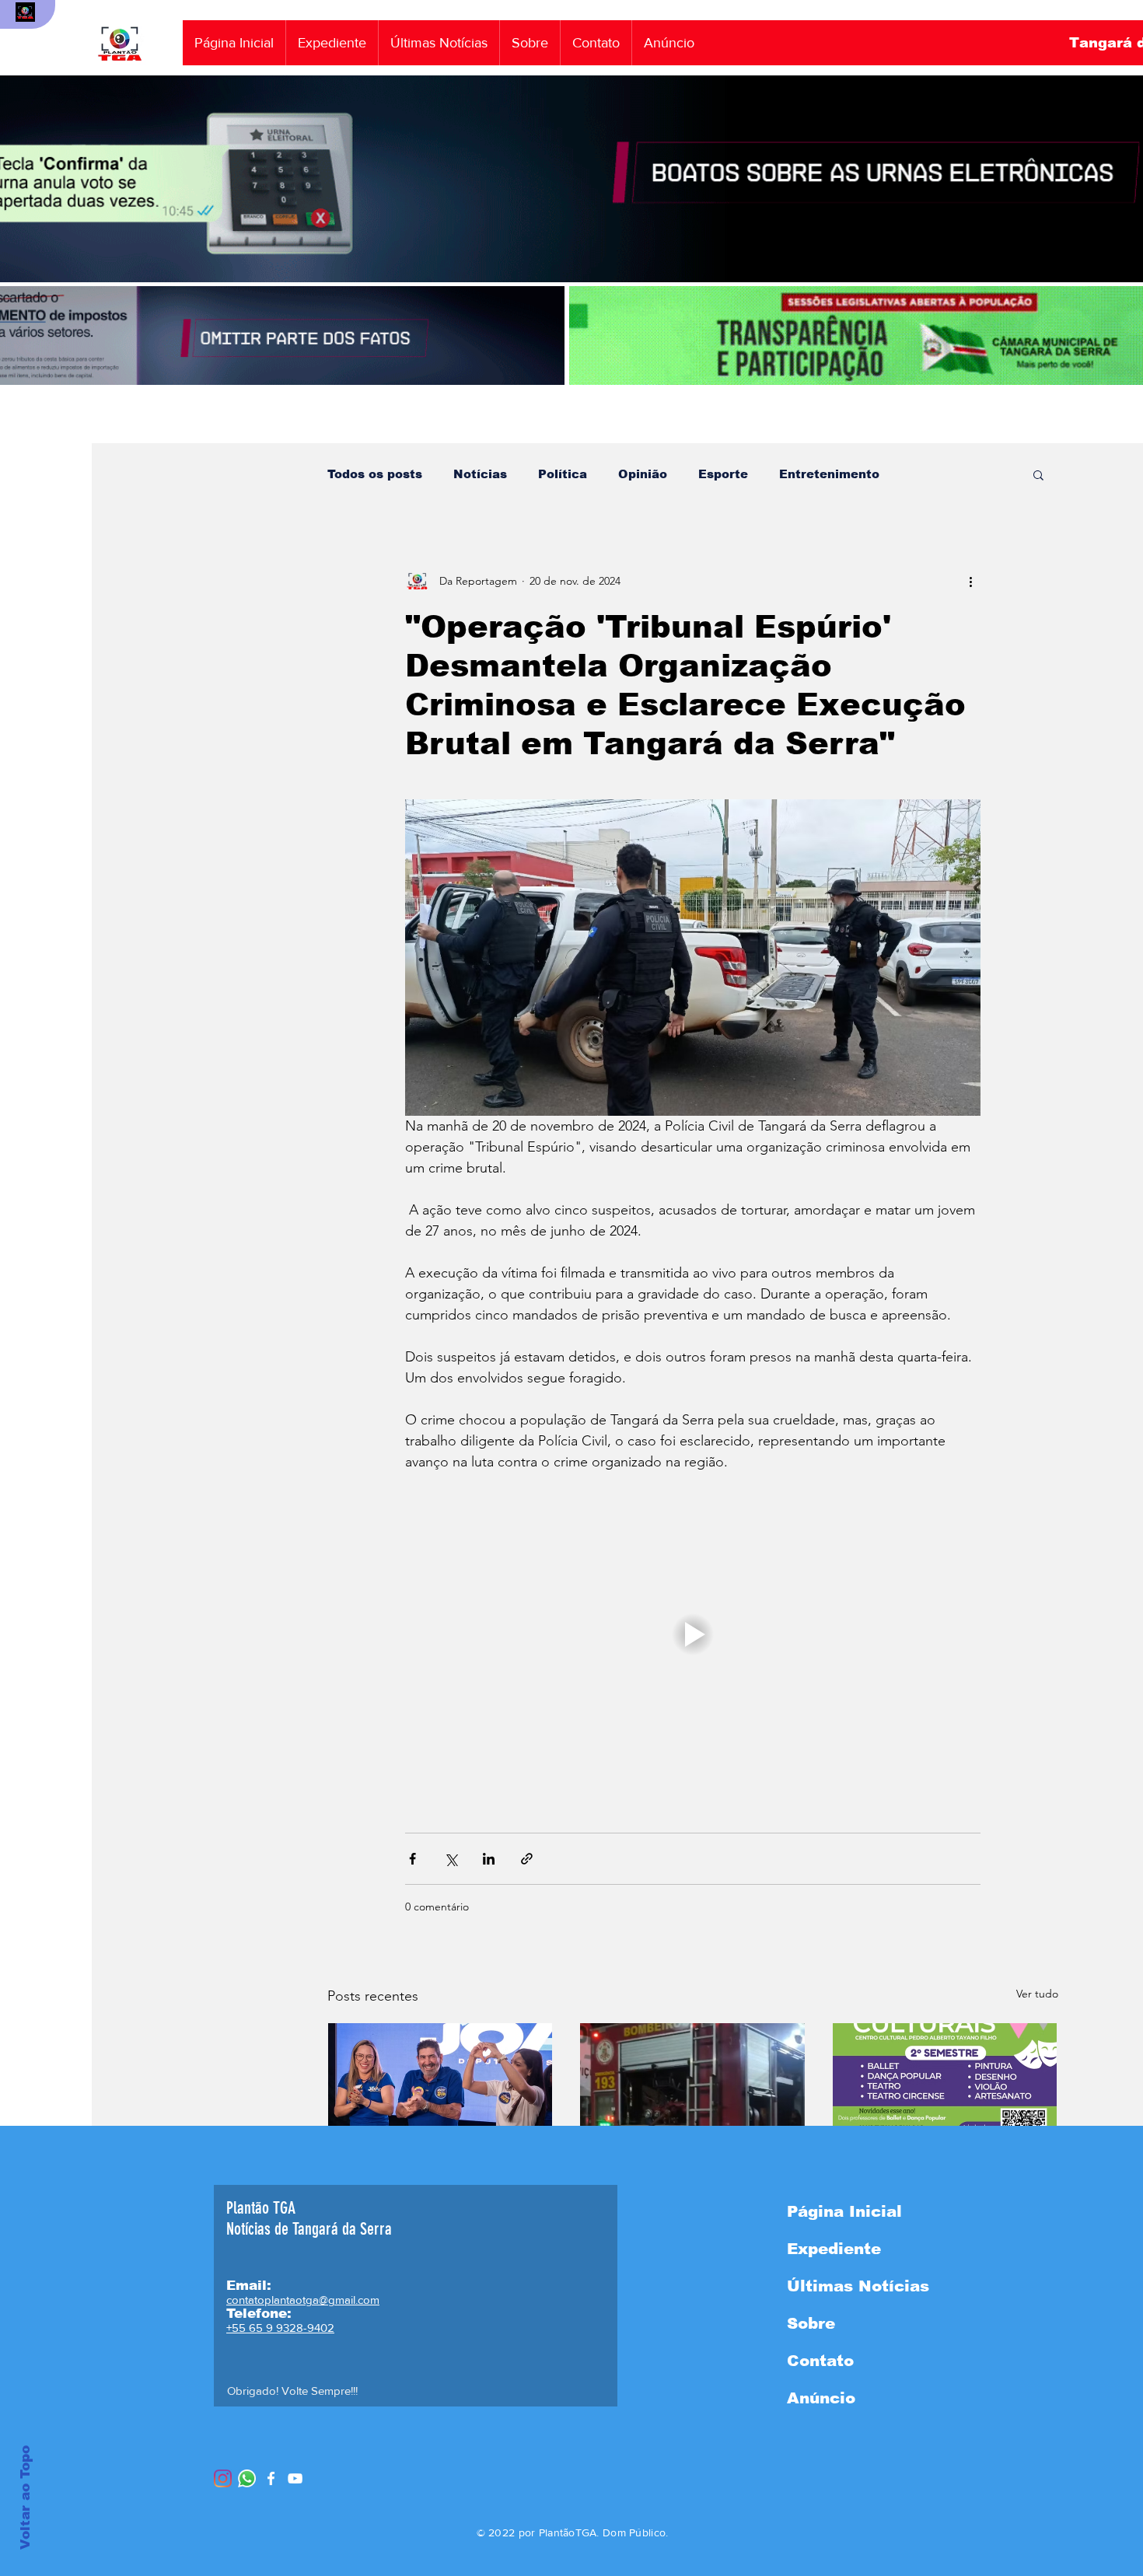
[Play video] (693, 1634)
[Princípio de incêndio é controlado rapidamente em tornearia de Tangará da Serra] (692, 2086)
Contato (820, 2361)
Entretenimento (829, 474)
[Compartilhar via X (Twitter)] (451, 1859)
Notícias (480, 474)
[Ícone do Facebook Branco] (271, 2478)
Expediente (834, 2249)
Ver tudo (1037, 1994)
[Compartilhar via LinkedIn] (489, 1859)
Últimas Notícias (858, 2286)
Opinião (643, 474)
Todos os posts (375, 474)
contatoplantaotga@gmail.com (303, 2300)
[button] (1038, 474)
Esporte (723, 474)
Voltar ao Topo (25, 2497)
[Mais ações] (971, 581)
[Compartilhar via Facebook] (412, 1859)
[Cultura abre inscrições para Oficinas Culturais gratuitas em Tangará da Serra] (945, 2086)
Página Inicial (844, 2211)
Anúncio (821, 2398)
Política (563, 474)
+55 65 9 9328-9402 (280, 2328)
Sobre (811, 2323)
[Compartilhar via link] (527, 1859)
